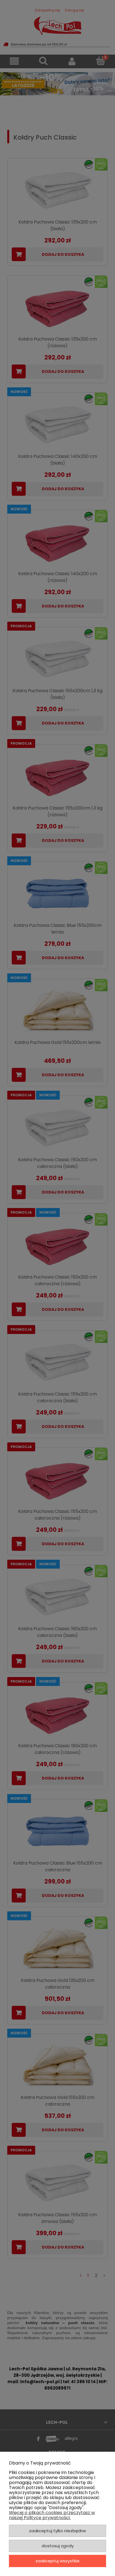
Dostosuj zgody (58, 2546)
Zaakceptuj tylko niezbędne (57, 2531)
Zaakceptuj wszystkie (57, 2561)
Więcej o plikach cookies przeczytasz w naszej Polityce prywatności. (52, 2515)
